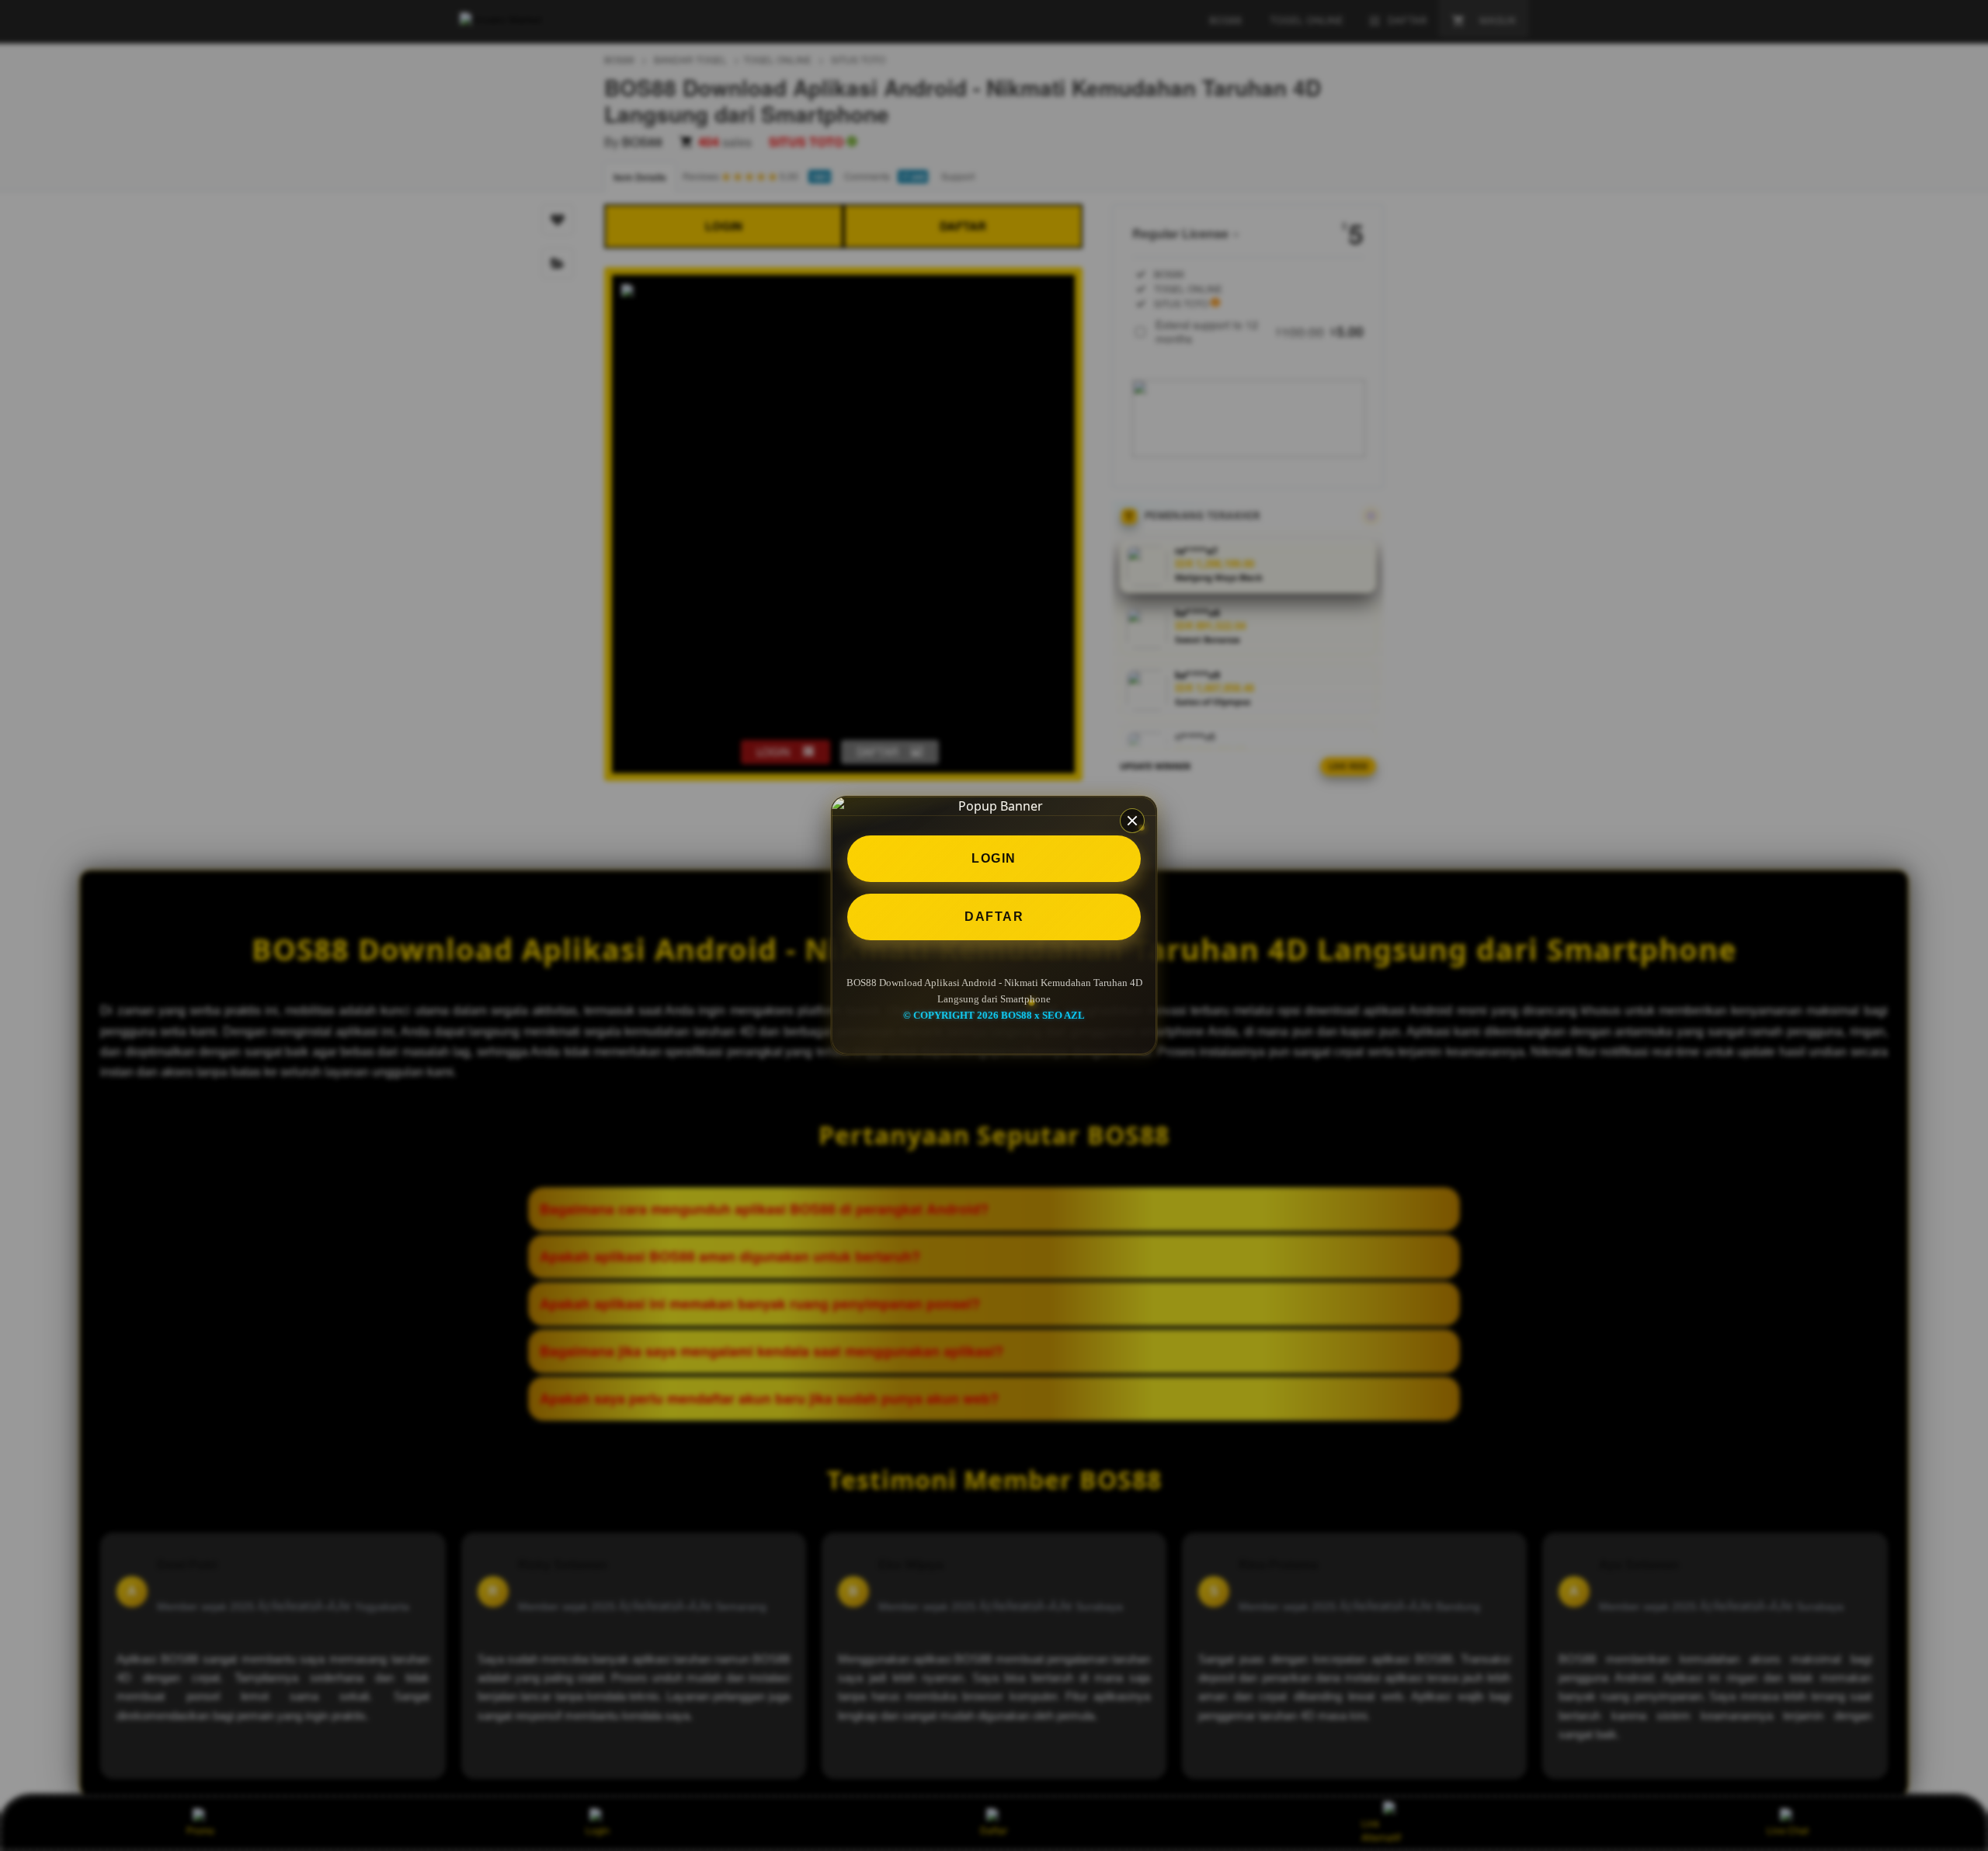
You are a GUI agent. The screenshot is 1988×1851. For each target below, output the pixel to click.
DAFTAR (994, 917)
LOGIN (994, 858)
